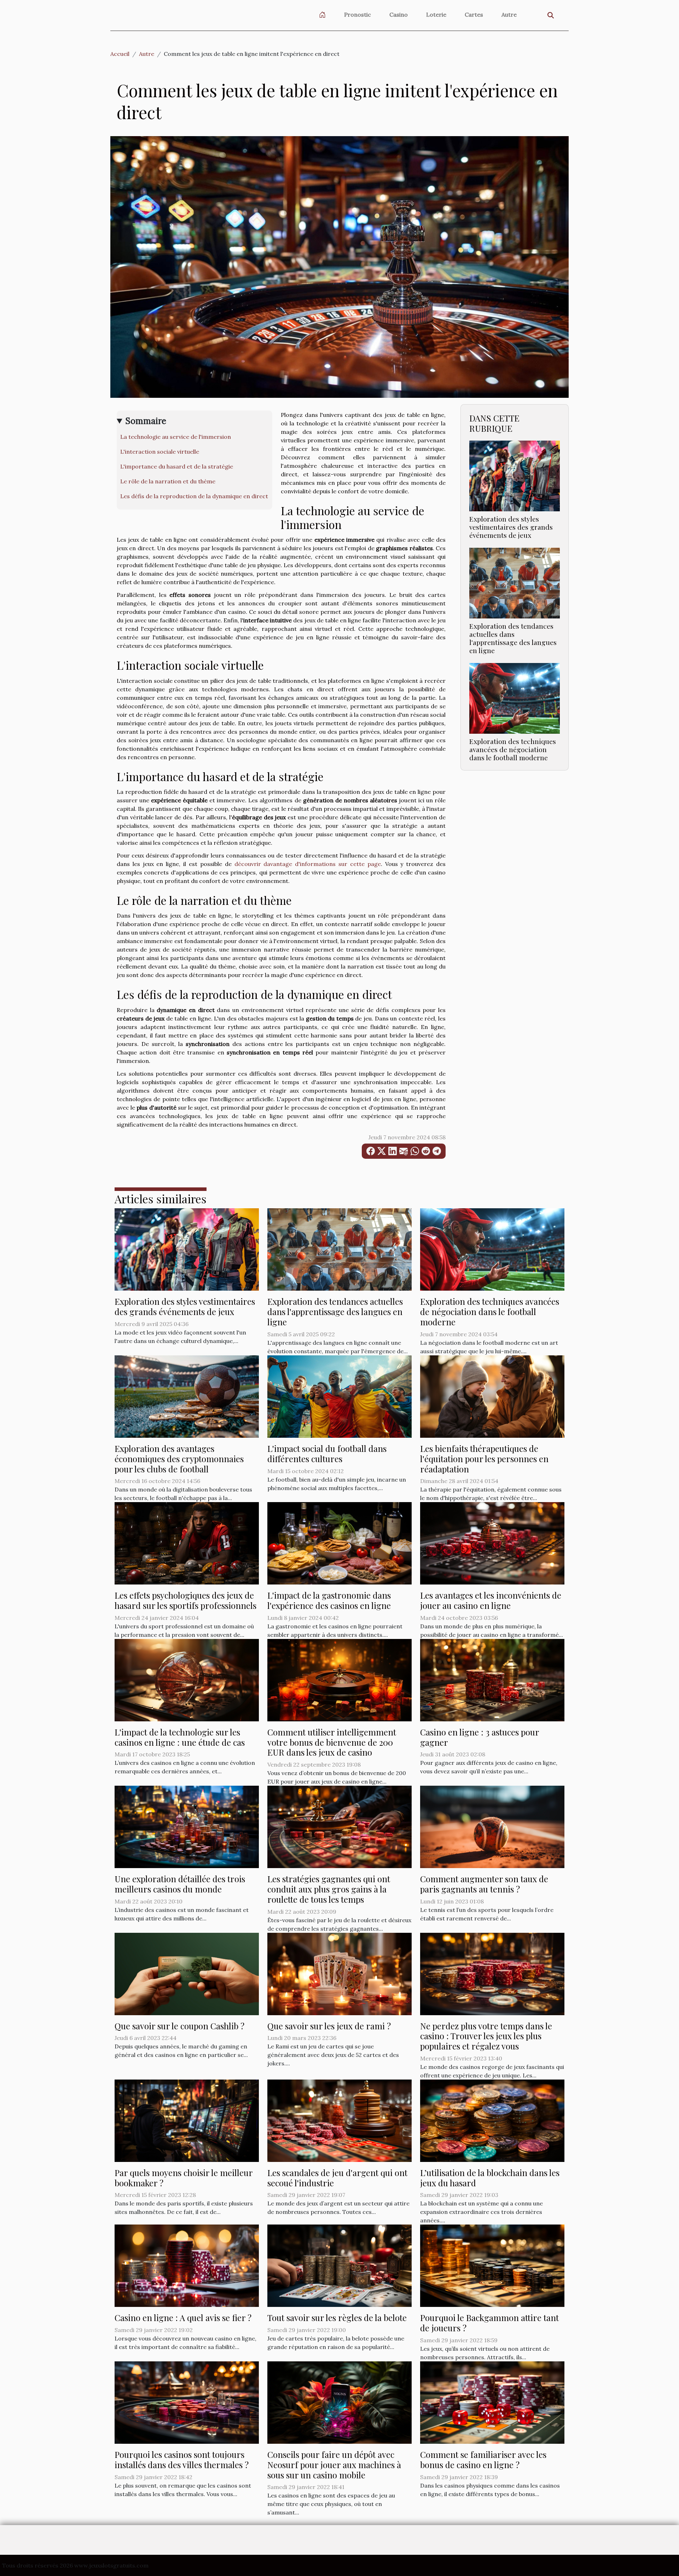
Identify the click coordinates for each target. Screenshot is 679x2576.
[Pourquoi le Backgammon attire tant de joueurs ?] (492, 2265)
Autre (509, 14)
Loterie (436, 14)
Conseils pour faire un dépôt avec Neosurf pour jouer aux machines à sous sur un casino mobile (334, 2465)
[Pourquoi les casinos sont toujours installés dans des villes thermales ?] (187, 2402)
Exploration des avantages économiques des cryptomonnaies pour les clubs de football (179, 1459)
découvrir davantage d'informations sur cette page (308, 864)
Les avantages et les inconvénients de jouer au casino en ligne (491, 1600)
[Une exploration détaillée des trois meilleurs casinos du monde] (187, 1826)
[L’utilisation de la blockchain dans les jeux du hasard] (492, 2120)
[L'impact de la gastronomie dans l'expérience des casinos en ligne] (339, 1543)
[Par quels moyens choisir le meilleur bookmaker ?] (187, 2120)
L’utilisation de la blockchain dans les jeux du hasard (490, 2178)
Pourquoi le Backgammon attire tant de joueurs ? (489, 2323)
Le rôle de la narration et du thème (168, 481)
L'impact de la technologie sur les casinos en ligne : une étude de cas (180, 1737)
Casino (399, 14)
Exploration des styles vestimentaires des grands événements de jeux (511, 527)
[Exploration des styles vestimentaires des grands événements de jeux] (515, 475)
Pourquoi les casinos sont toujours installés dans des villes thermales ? (182, 2459)
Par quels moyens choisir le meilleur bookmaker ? (184, 2178)
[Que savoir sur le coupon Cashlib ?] (187, 1973)
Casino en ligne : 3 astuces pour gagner (480, 1737)
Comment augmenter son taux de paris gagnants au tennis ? (484, 1884)
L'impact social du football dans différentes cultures (327, 1453)
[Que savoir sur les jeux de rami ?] (339, 1973)
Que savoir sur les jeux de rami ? (329, 2026)
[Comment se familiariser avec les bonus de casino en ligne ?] (492, 2402)
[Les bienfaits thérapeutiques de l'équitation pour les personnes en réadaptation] (492, 1396)
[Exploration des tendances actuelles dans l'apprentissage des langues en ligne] (515, 582)
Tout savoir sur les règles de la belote (337, 2318)
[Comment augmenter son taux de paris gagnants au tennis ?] (492, 1826)
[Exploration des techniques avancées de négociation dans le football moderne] (515, 698)
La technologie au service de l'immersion (176, 437)
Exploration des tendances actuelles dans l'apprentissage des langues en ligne (513, 638)
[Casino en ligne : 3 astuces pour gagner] (492, 1679)
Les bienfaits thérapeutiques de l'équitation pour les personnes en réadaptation (484, 1459)
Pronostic (358, 14)
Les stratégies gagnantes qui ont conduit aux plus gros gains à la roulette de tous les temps (329, 1889)
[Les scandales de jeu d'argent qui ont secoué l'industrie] (339, 2120)
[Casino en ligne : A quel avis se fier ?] (187, 2265)
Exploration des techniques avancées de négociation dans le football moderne (513, 749)
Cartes (474, 14)
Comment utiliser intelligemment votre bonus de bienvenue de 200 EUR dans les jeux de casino (332, 1742)
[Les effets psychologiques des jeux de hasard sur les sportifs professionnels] (187, 1543)
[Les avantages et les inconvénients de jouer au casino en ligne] (492, 1543)
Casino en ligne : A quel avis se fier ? (183, 2318)
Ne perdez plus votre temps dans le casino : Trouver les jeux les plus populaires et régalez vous (486, 2036)
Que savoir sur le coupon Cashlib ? (179, 2026)
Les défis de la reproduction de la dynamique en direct (194, 496)
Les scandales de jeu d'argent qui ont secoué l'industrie (337, 2178)
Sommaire (146, 421)
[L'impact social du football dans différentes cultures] (339, 1396)
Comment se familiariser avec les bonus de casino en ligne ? (483, 2459)
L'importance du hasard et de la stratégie (177, 466)
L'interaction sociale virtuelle (160, 452)
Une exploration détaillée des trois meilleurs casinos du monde (180, 1884)
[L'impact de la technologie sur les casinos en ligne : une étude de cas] (187, 1679)
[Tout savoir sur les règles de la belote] (339, 2265)
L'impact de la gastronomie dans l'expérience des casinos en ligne (329, 1600)
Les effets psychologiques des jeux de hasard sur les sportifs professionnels (185, 1600)
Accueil (120, 54)
